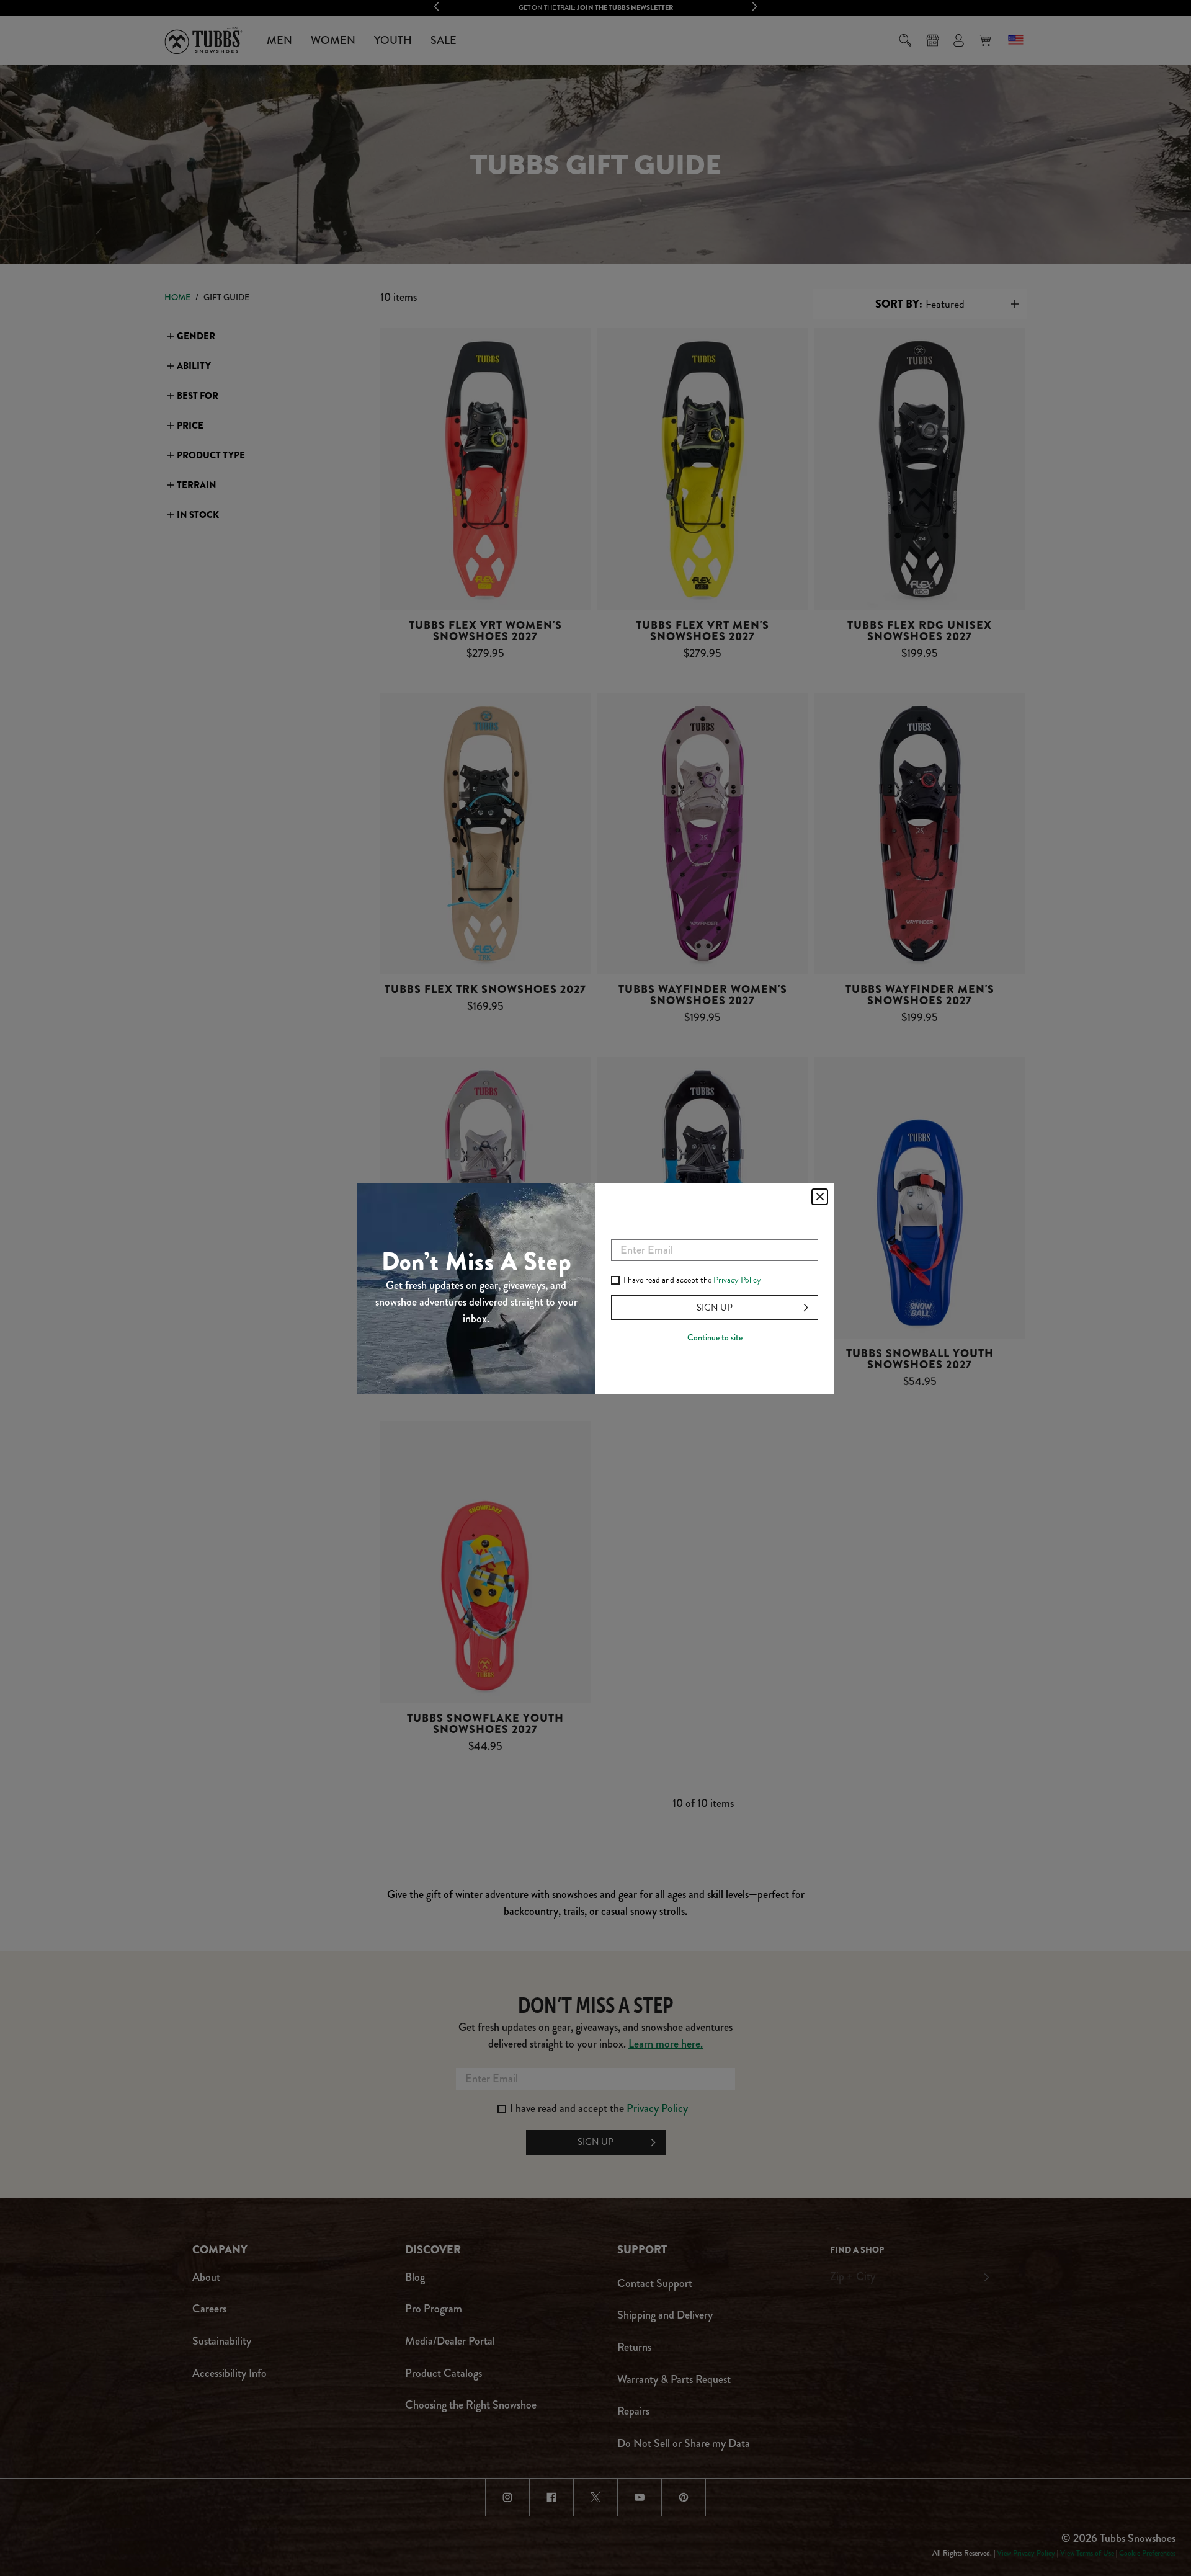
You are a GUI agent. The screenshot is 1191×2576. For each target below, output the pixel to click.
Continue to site (715, 1337)
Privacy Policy (737, 1280)
